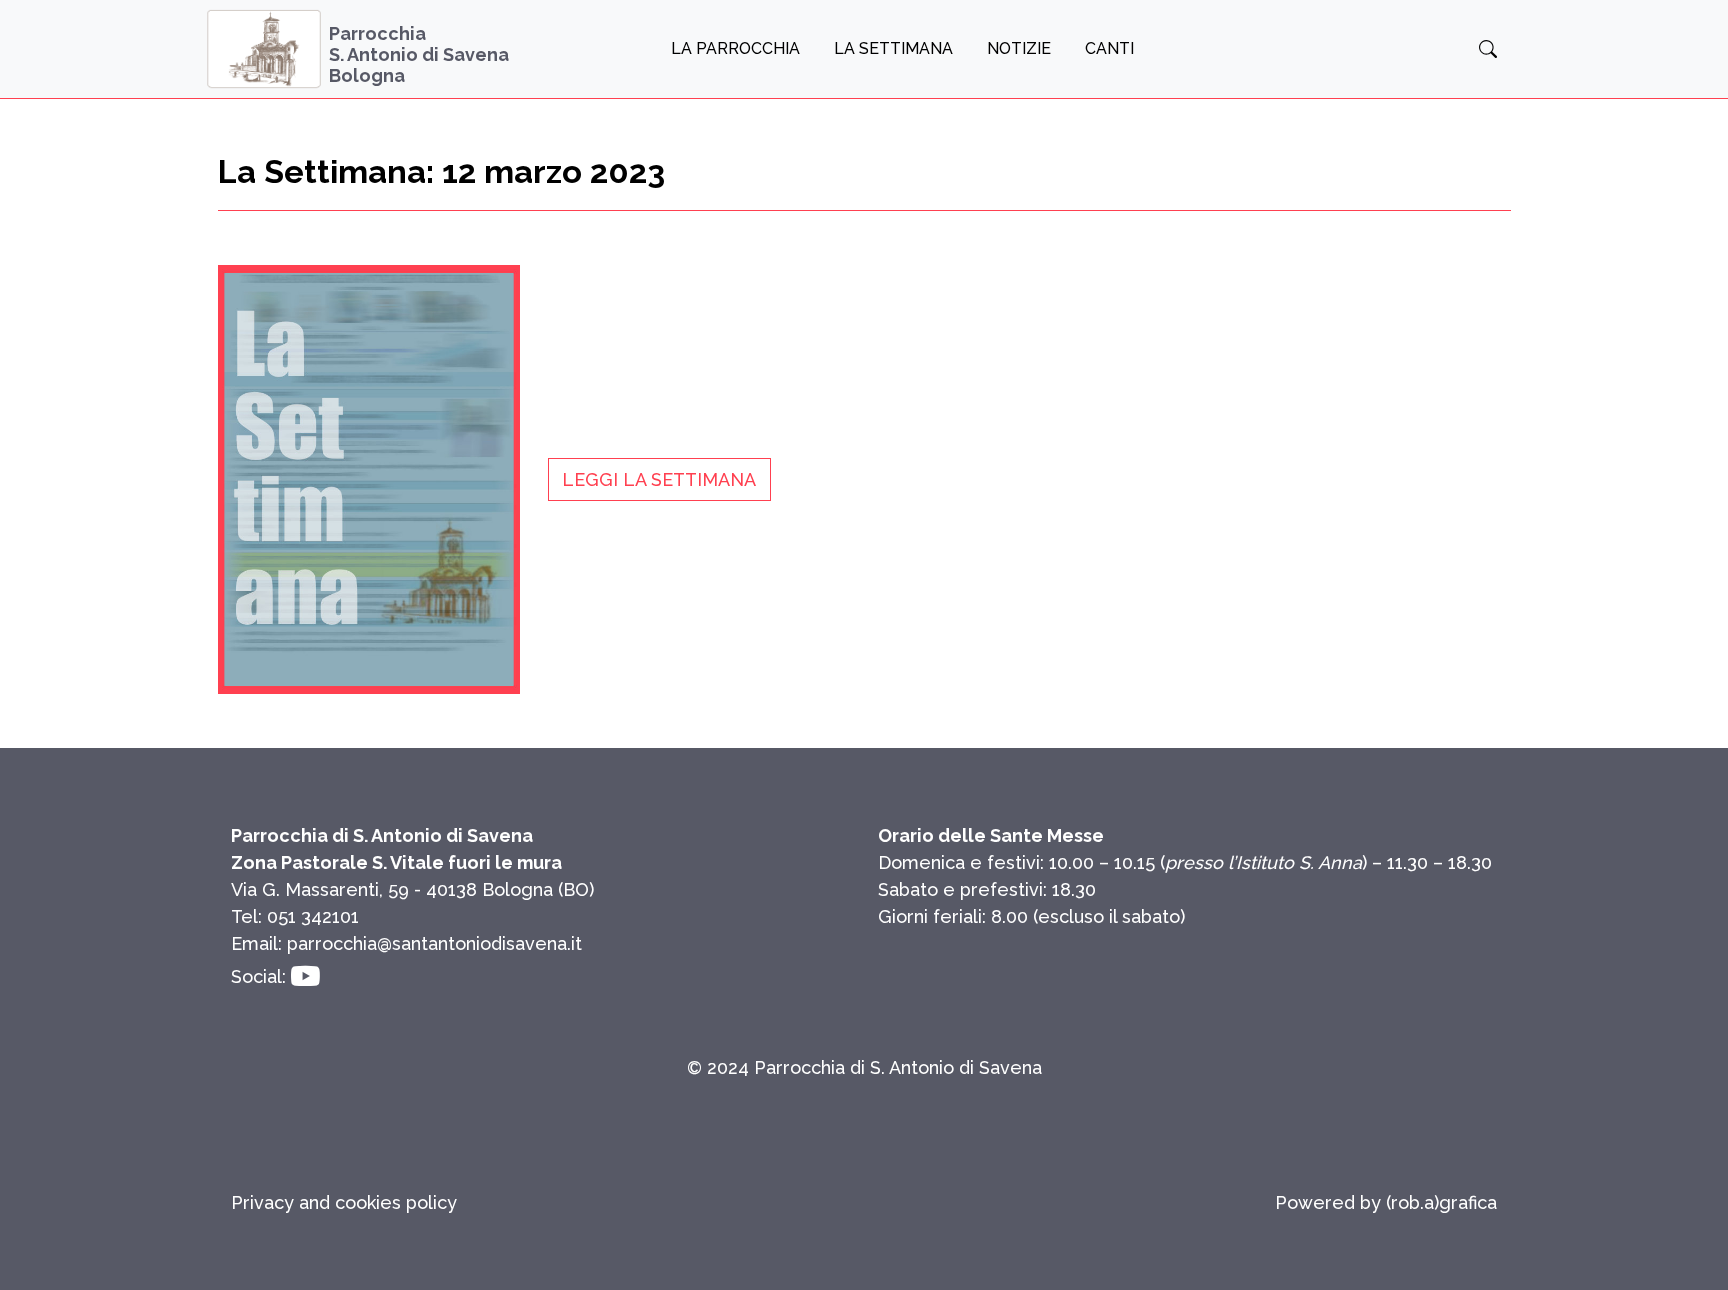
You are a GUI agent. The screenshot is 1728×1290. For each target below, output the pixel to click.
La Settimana (893, 48)
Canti (1109, 48)
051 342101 (313, 916)
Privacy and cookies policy (344, 1202)
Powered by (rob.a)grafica (1386, 1202)
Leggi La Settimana (659, 479)
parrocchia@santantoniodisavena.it (434, 943)
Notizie (1019, 48)
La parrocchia (735, 48)
